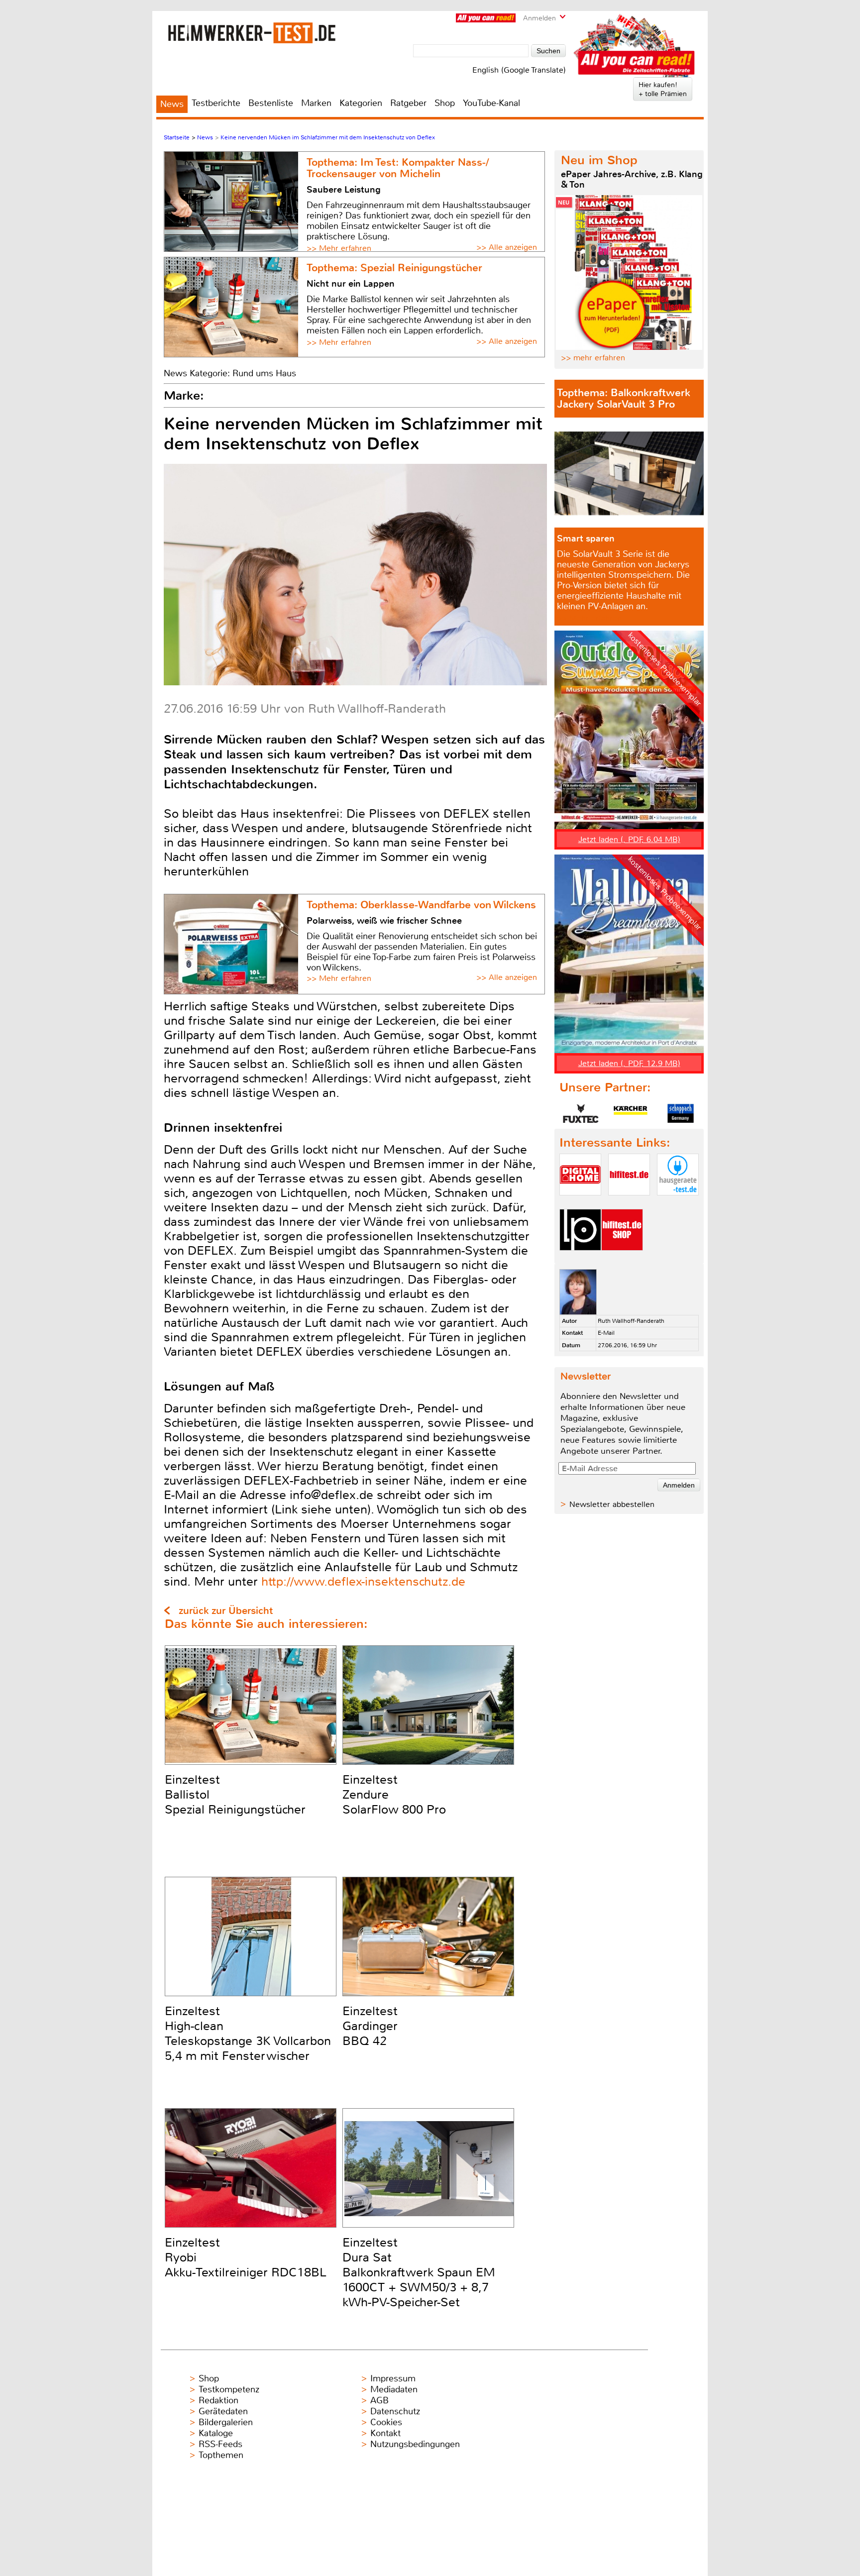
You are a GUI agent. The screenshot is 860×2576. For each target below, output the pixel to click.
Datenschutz (395, 2411)
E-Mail (606, 1333)
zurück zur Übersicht (226, 1611)
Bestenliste (271, 103)
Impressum (393, 2378)
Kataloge (216, 2433)
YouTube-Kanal (491, 103)
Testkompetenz (229, 2389)
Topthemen (221, 2455)
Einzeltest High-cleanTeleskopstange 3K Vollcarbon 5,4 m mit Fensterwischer (248, 2034)
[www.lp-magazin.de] (580, 1259)
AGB (379, 2400)
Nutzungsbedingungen (415, 2444)
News (172, 104)
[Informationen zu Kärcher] (631, 1113)
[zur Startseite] (252, 33)
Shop (445, 103)
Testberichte (216, 103)
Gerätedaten (223, 2411)
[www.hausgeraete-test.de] (678, 1204)
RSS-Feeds (220, 2444)
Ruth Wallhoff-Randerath (631, 1321)
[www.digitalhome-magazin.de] (580, 1204)
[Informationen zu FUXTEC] (581, 1113)
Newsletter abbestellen (612, 1504)
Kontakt (385, 2433)
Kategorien (361, 103)
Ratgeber (408, 103)
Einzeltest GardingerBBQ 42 (370, 2026)
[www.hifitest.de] (629, 1204)
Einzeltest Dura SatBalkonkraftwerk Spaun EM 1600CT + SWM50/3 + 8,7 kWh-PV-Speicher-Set (419, 2272)
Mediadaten (394, 2389)
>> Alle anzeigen (507, 247)
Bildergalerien (226, 2422)
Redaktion (218, 2400)
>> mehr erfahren (593, 358)
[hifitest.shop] (622, 1259)
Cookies (386, 2422)
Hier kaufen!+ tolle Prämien (663, 89)
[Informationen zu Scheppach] (680, 1113)
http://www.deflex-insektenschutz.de (363, 1582)
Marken (316, 103)
